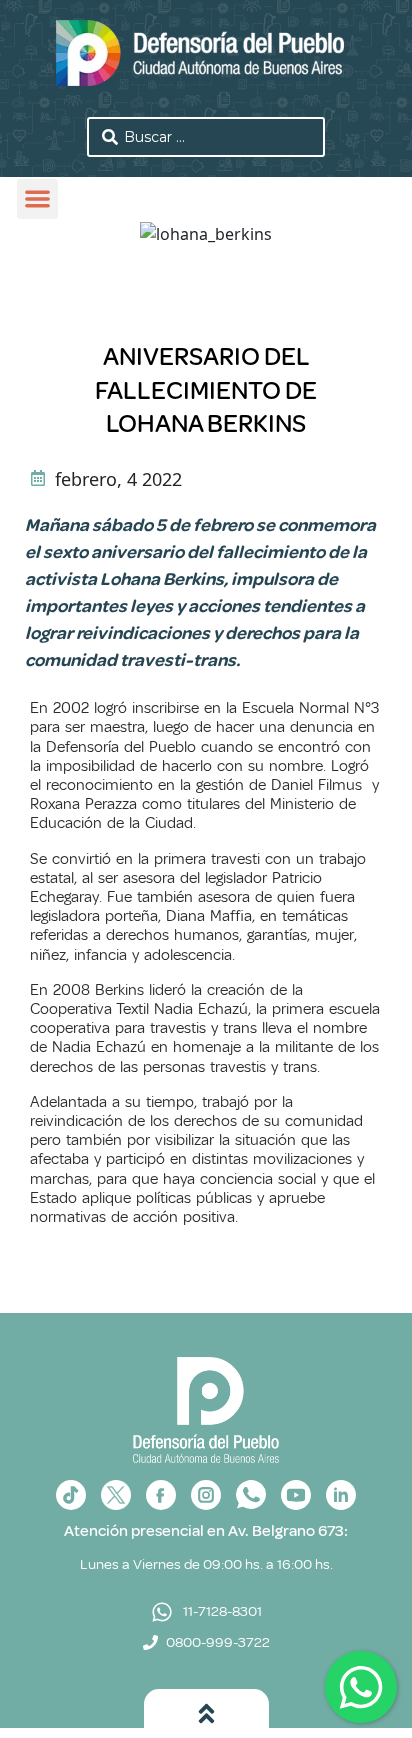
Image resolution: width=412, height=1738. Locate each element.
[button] (37, 199)
